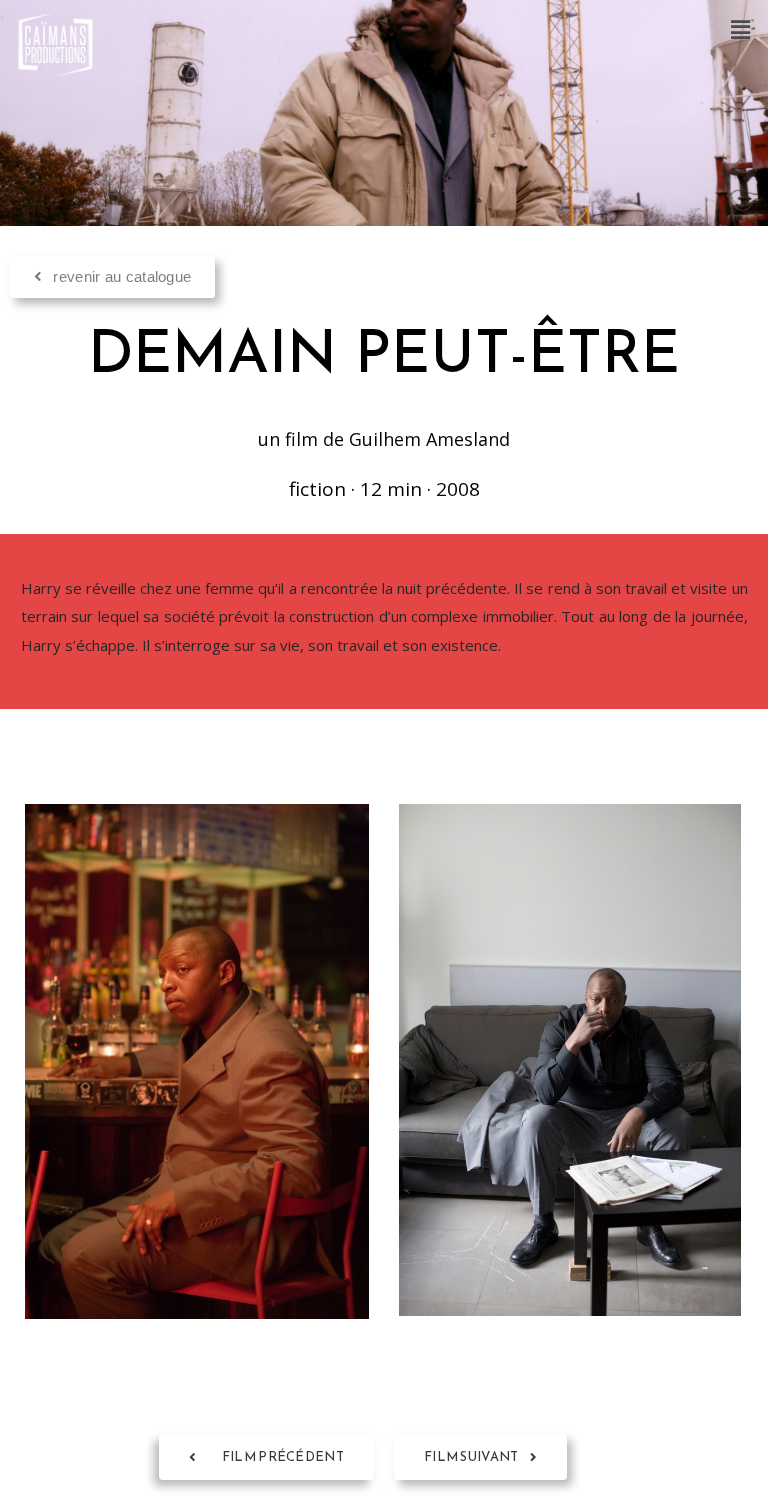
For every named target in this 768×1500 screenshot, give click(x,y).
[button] (741, 29)
